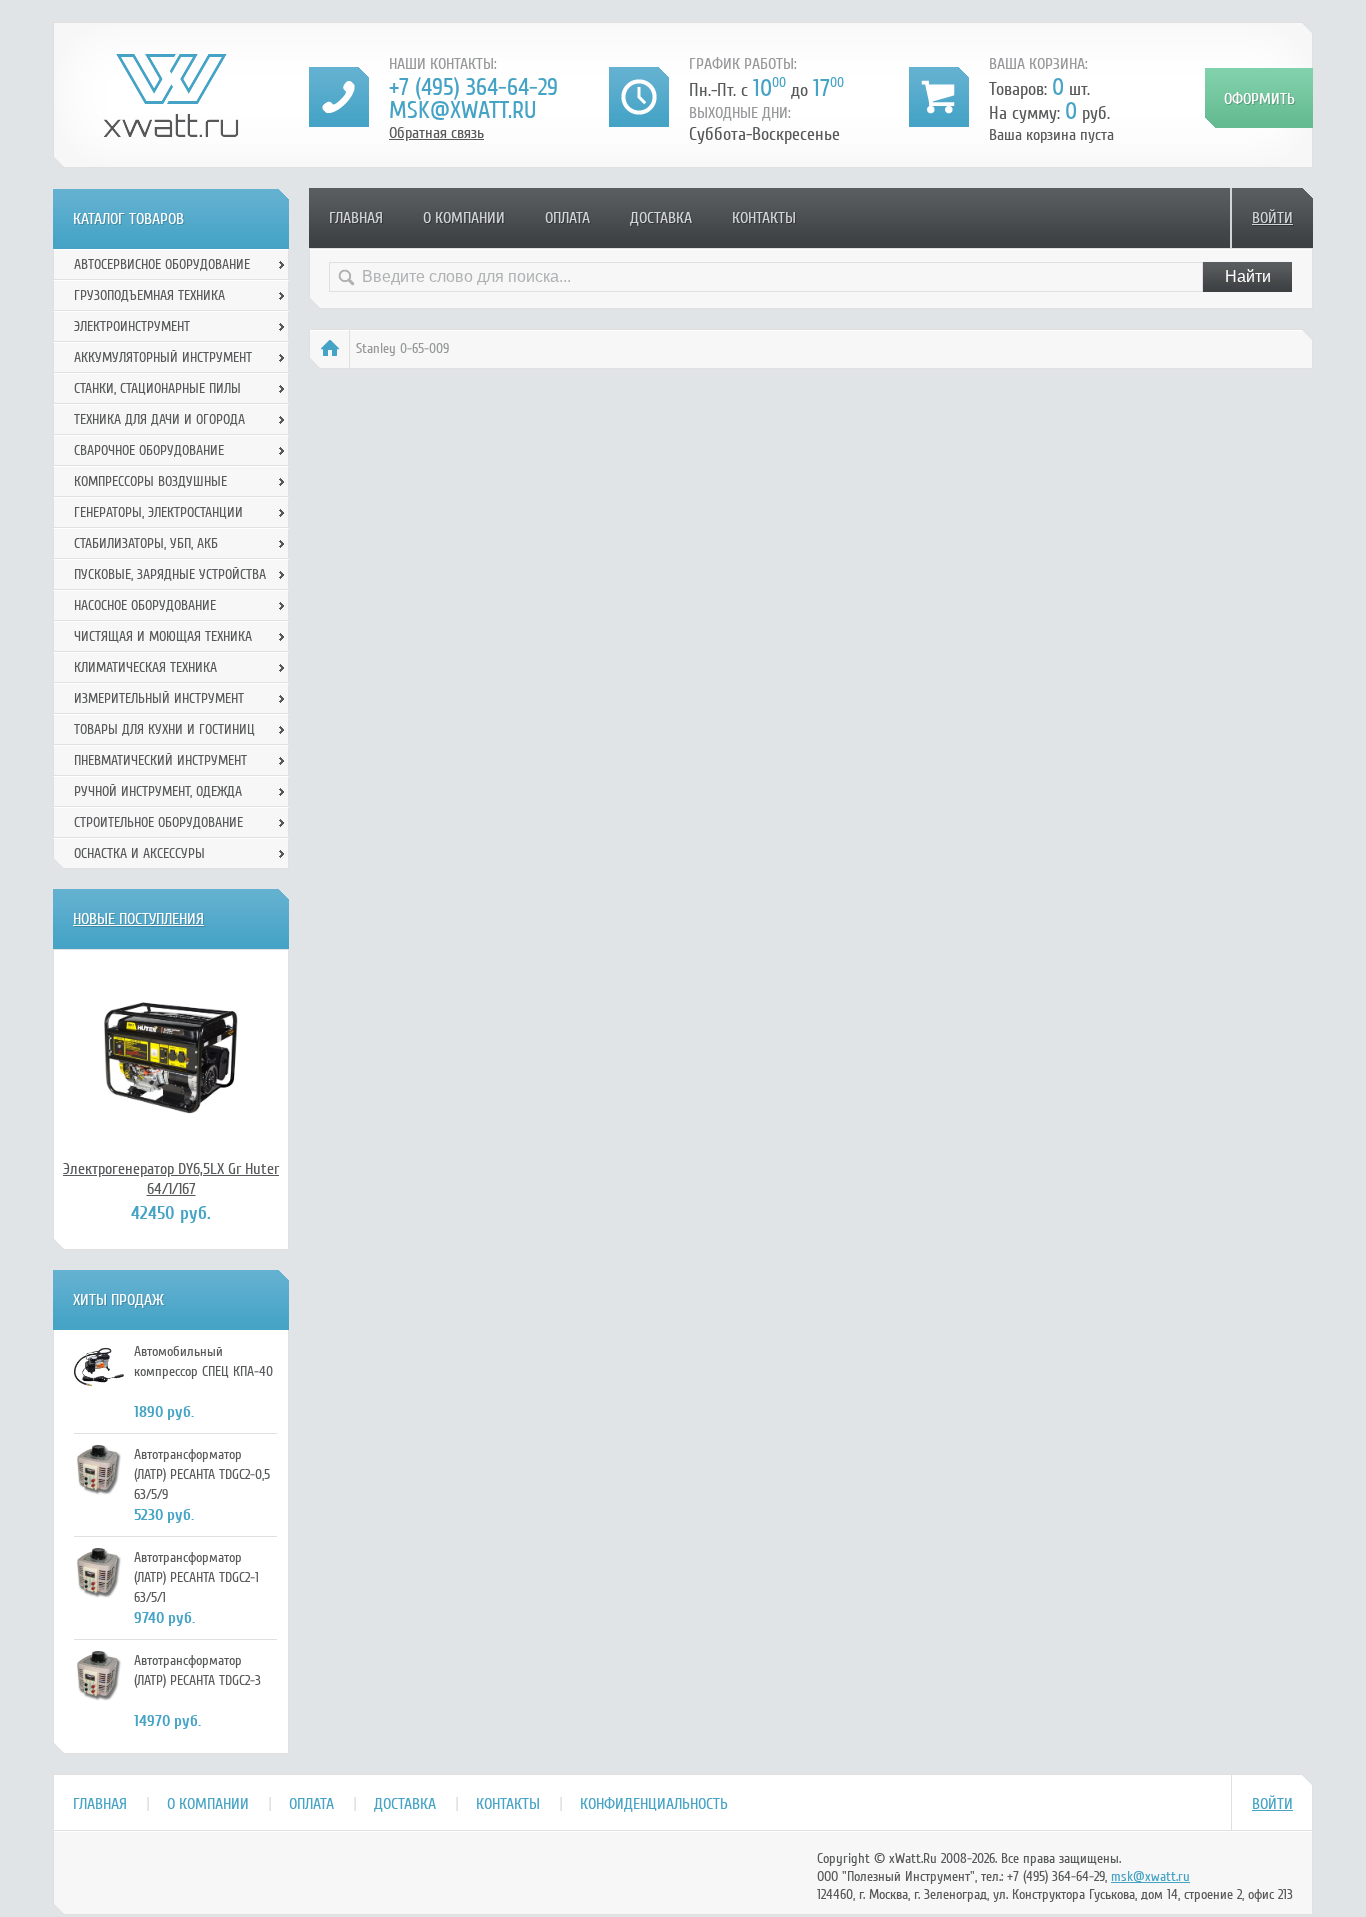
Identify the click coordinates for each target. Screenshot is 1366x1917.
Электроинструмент (132, 326)
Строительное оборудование (158, 822)
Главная (356, 218)
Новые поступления (138, 919)
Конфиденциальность (654, 1804)
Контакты (764, 218)
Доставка (661, 218)
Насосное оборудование (145, 605)
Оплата (567, 218)
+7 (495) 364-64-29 (473, 87)
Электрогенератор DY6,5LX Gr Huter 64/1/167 (171, 1179)
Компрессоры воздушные (150, 481)
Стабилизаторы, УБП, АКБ (146, 543)
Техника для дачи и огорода (159, 419)
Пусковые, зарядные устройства (170, 574)
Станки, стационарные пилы (157, 388)
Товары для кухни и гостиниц (164, 729)
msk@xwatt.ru (462, 110)
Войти (1272, 218)
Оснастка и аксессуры (139, 853)
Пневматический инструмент (160, 760)
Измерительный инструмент (159, 698)
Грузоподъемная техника (149, 295)
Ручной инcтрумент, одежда (158, 791)
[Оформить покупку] (1259, 98)
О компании (464, 218)
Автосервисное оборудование (162, 264)
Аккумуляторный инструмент (163, 357)
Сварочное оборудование (149, 450)
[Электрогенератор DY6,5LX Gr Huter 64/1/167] (171, 1054)
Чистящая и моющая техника (163, 636)
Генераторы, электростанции (158, 512)
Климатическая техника (145, 667)
